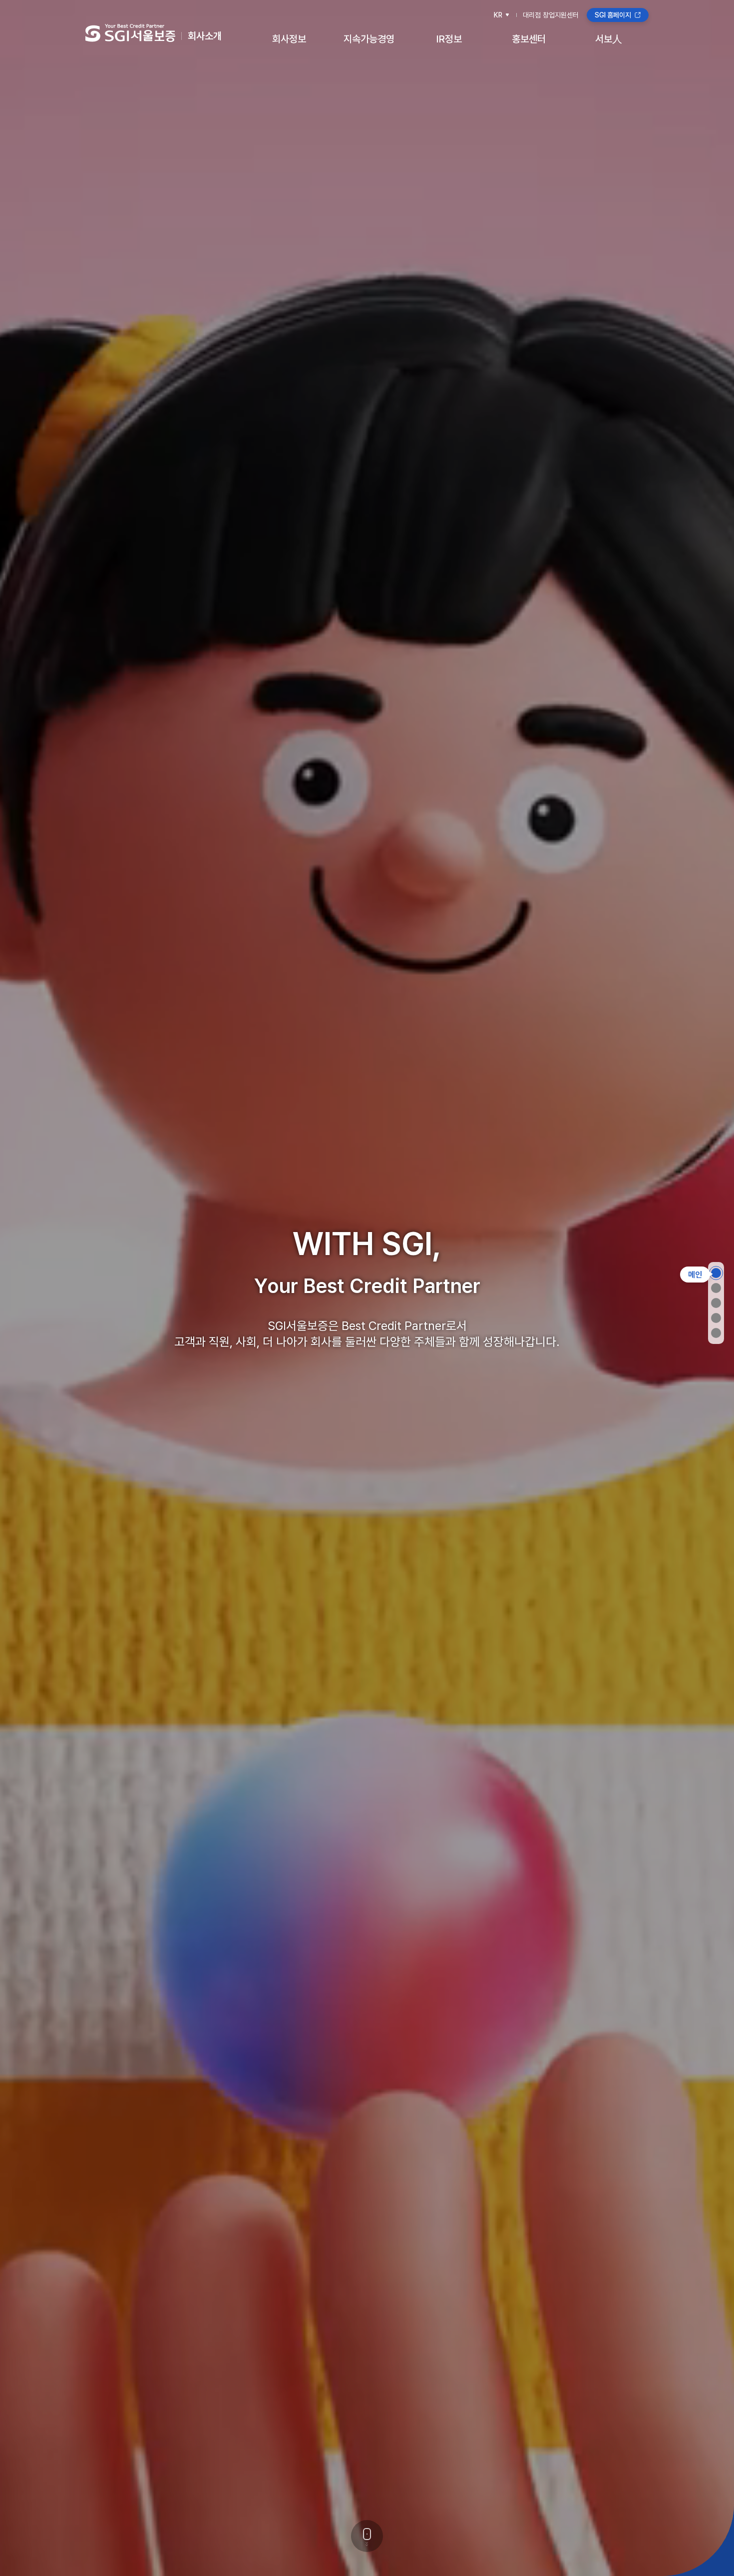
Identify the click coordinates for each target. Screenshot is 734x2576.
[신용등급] (716, 1303)
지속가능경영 (369, 39)
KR (498, 15)
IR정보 (449, 39)
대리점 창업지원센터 (551, 15)
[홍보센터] (716, 1333)
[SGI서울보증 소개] (716, 1288)
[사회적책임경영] (716, 1318)
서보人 (609, 39)
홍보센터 (529, 39)
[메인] (716, 1273)
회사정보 (289, 39)
